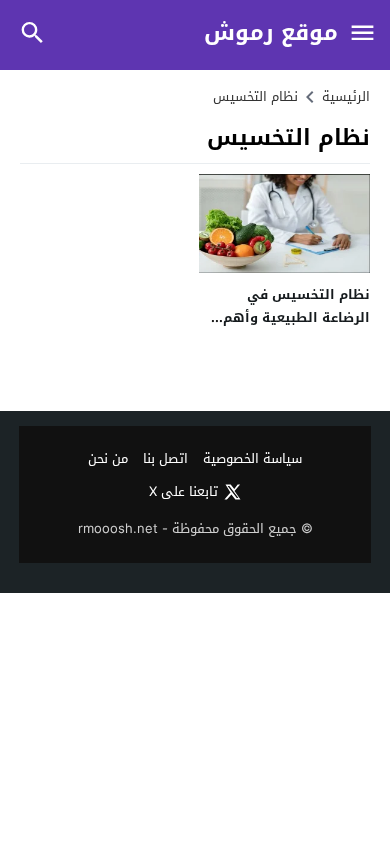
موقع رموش (271, 33)
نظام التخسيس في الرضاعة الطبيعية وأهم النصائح (296, 318)
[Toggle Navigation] (362, 34)
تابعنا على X (183, 492)
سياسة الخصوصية (252, 459)
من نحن (108, 459)
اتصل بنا (165, 459)
